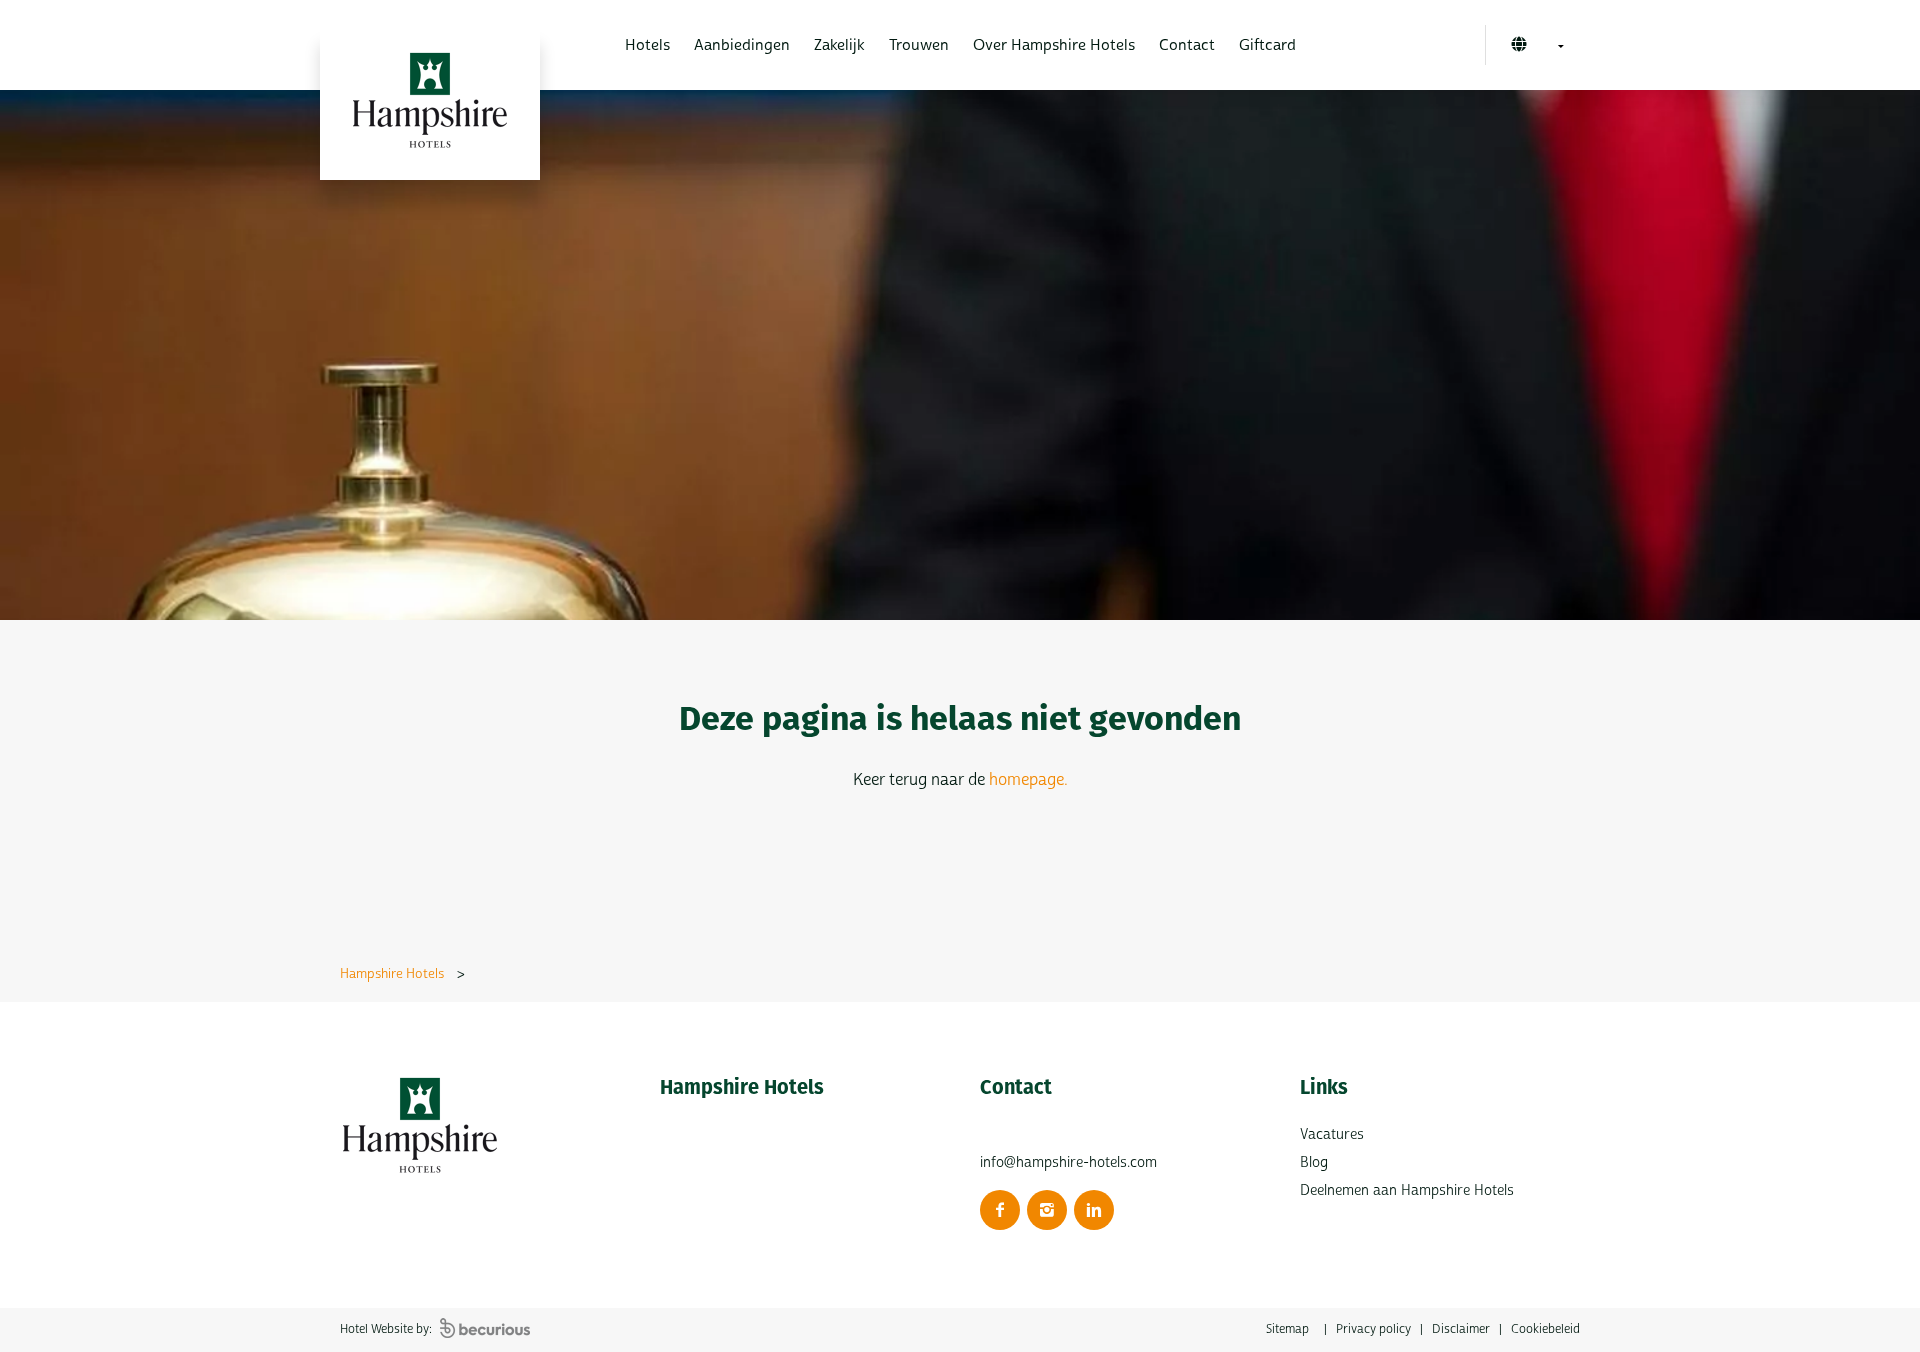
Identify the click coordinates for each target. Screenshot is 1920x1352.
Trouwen (919, 45)
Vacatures (1332, 1134)
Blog (1314, 1162)
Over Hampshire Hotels (1054, 45)
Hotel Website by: (387, 1329)
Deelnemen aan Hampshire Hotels (1407, 1190)
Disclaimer (1461, 1329)
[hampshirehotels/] (1047, 1210)
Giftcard (1267, 45)
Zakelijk (839, 45)
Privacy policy (1373, 1329)
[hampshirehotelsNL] (1000, 1210)
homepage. (1028, 780)
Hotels (647, 45)
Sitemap (1287, 1329)
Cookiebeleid (1545, 1329)
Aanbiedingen (742, 45)
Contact (1187, 45)
